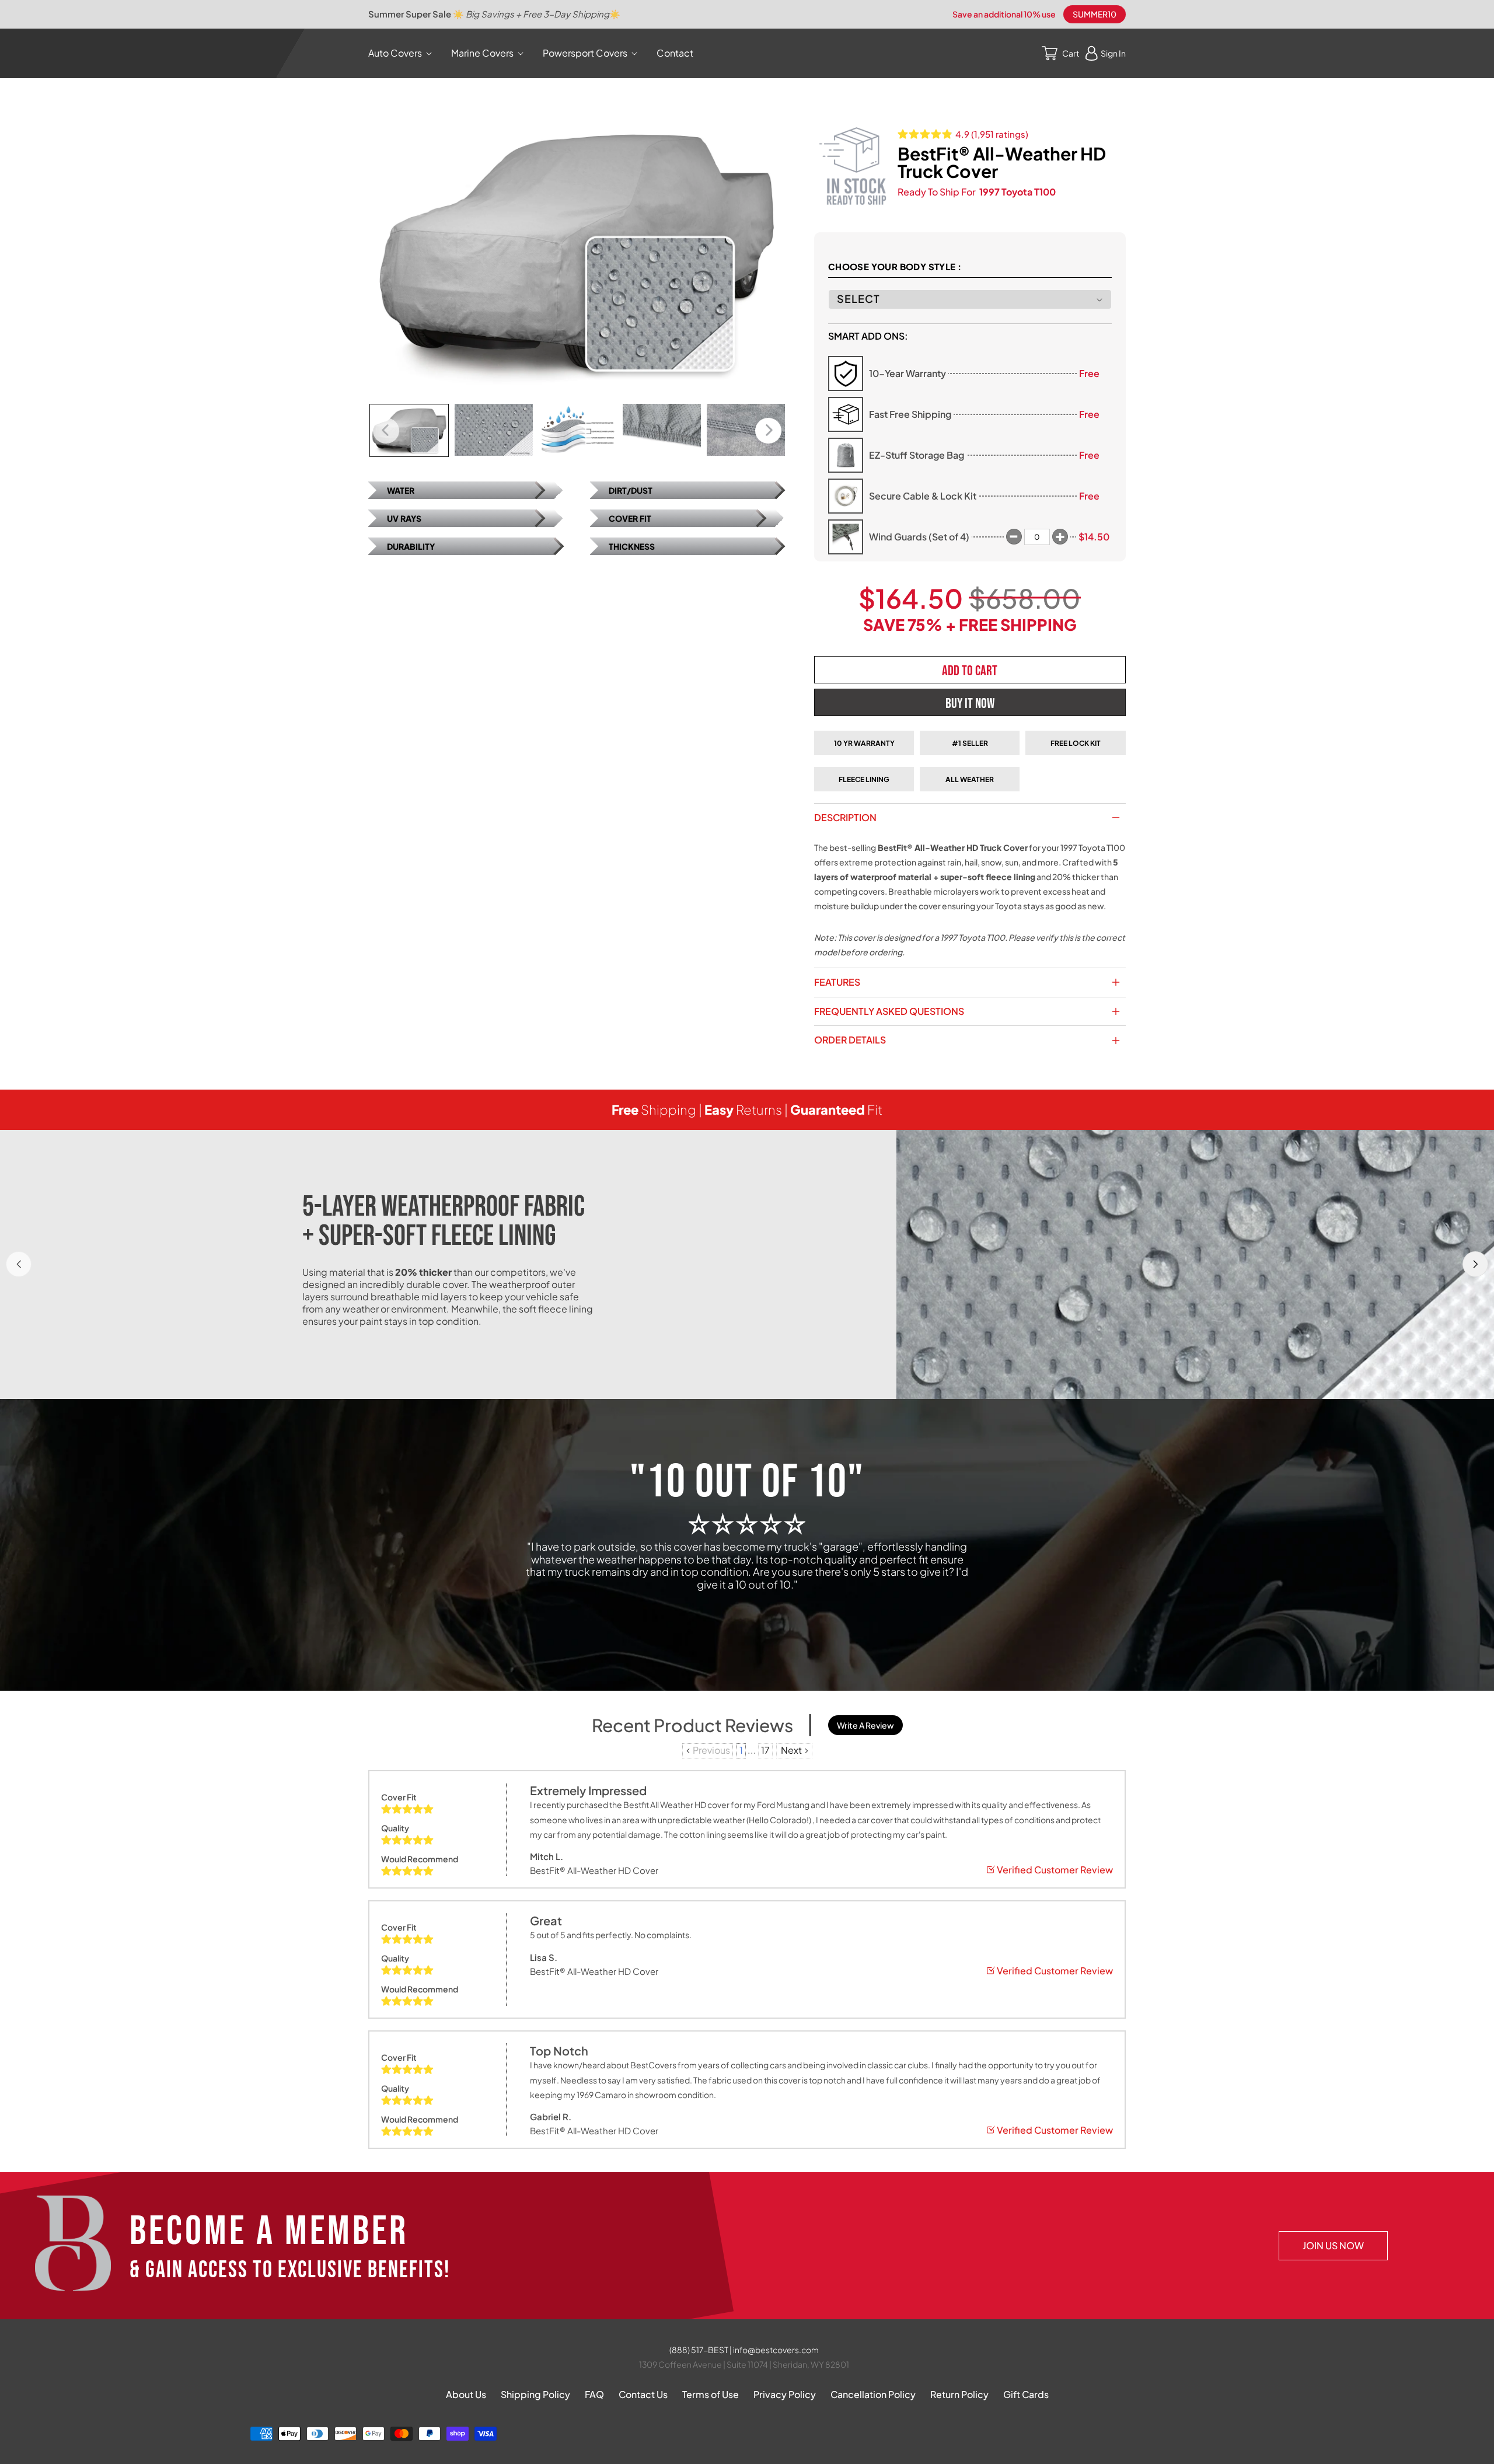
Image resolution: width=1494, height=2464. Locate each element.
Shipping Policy (535, 2394)
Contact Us (643, 2394)
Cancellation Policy (873, 2394)
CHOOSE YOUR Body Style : (895, 266)
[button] (402, 53)
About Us (466, 2394)
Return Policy (959, 2394)
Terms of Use (711, 2394)
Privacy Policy (785, 2394)
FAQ (594, 2394)
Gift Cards (1026, 2394)
